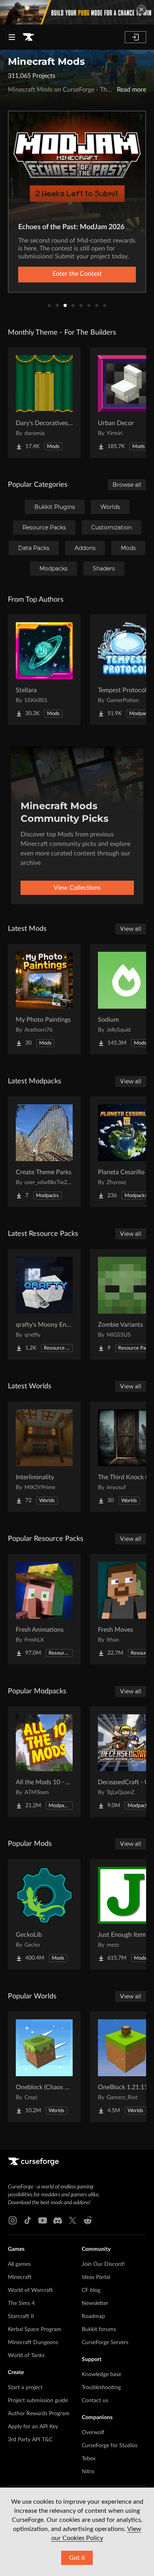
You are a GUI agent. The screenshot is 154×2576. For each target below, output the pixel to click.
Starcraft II (21, 2316)
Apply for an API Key (33, 2427)
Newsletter (95, 2303)
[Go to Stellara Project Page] (44, 670)
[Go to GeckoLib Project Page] (44, 1914)
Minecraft (20, 2277)
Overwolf (93, 2433)
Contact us (95, 2401)
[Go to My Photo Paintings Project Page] (44, 999)
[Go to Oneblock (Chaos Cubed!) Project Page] (44, 2067)
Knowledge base (101, 2375)
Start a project (25, 2388)
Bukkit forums (99, 2329)
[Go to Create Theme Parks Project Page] (44, 1152)
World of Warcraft (30, 2290)
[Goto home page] (28, 37)
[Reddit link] (88, 2220)
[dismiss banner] (141, 9)
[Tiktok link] (28, 2220)
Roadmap (93, 2316)
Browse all (127, 485)
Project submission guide (38, 2401)
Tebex (89, 2459)
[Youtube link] (43, 2220)
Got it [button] (77, 2558)
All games (19, 2264)
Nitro (88, 2472)
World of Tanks (26, 2356)
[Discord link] (58, 2220)
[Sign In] (135, 37)
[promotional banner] (77, 12)
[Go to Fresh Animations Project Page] (44, 1609)
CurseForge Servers (105, 2343)
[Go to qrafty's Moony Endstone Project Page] (44, 1304)
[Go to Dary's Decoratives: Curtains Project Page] (44, 403)
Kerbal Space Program (35, 2329)
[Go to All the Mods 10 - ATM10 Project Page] (44, 1762)
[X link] (73, 2220)
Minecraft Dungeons (33, 2343)
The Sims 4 (21, 2303)
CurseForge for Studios (110, 2446)
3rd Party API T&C (30, 2440)
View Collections (77, 888)
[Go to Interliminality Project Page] (44, 1457)
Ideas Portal (96, 2277)
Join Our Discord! (103, 2264)
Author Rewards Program (39, 2414)
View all (131, 929)
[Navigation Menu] (12, 37)
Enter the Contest (77, 274)
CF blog (91, 2290)
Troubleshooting (101, 2388)
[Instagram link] (13, 2220)
